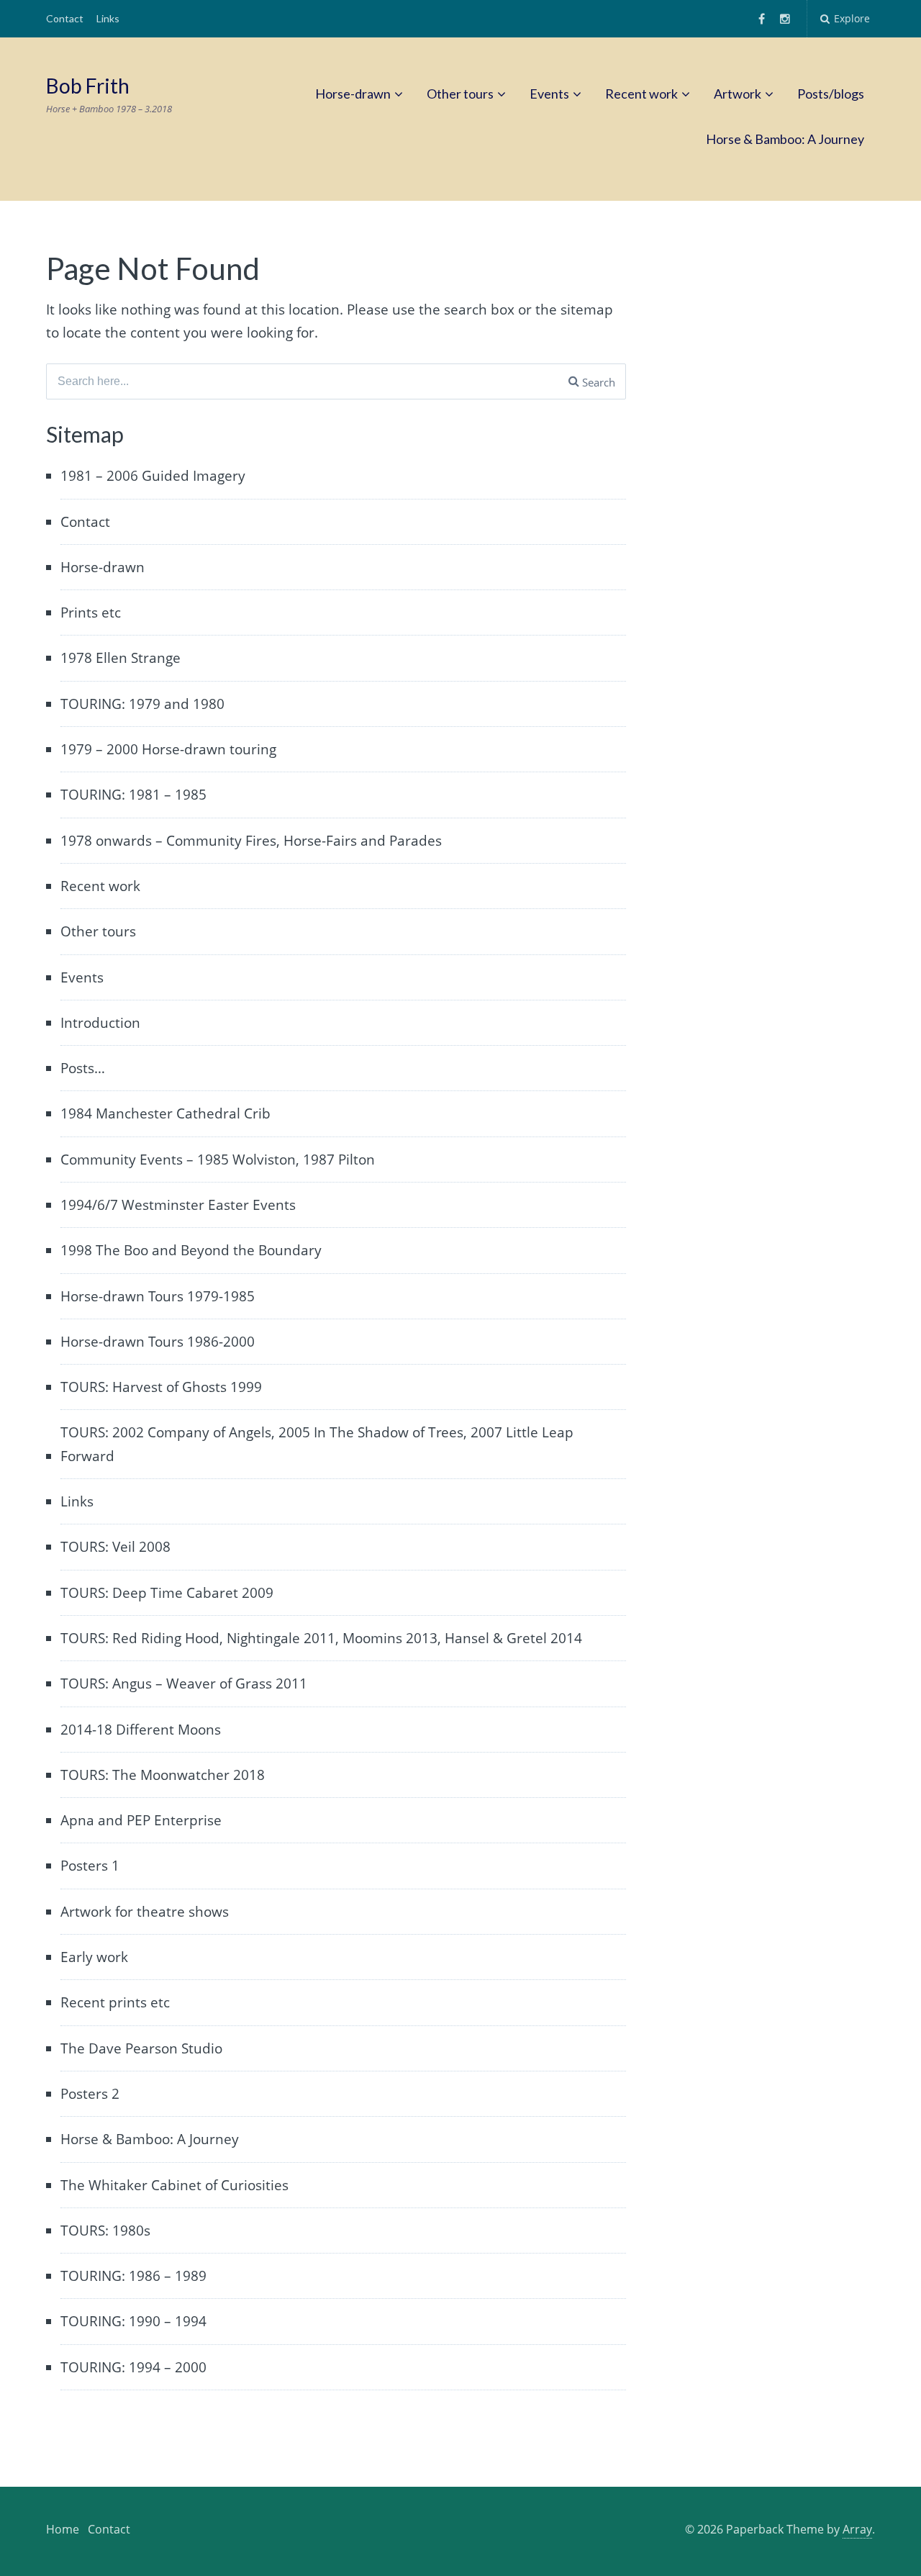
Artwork (738, 94)
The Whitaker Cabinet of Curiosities (174, 2185)
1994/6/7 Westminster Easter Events (178, 1205)
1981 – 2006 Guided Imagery (153, 476)
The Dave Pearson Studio (141, 2048)
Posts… (83, 1068)
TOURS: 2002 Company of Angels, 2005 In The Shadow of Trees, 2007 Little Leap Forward (317, 1444)
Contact (65, 18)
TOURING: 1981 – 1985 (133, 795)
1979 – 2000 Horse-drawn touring (168, 749)
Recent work (641, 94)
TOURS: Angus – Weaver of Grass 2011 (184, 1684)
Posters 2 (90, 2094)
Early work (94, 1957)
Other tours (460, 94)
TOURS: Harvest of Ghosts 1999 (161, 1387)
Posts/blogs (831, 94)
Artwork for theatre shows (145, 1912)
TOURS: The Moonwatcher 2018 (163, 1775)
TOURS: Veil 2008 (115, 1547)
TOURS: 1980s (105, 2231)
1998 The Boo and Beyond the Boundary (191, 1250)
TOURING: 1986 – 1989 (133, 2276)
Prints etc (91, 613)
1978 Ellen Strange (121, 658)
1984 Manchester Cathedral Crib (165, 1113)
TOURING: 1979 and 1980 (142, 704)
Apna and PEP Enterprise (141, 1820)
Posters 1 (90, 1866)
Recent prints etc (115, 2002)
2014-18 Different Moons (141, 1730)
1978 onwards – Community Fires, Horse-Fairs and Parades (251, 841)
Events (549, 94)
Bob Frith (88, 86)
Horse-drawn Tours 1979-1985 (158, 1296)
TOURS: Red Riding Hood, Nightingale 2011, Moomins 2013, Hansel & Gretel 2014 (321, 1638)
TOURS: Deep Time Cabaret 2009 (167, 1593)
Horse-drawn (353, 94)
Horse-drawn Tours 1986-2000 (158, 1342)
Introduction (100, 1023)
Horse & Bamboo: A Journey (785, 139)
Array (857, 2529)
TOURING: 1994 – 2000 (133, 2367)
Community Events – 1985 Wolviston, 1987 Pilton (218, 1160)
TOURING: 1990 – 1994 (133, 2321)
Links (108, 18)
